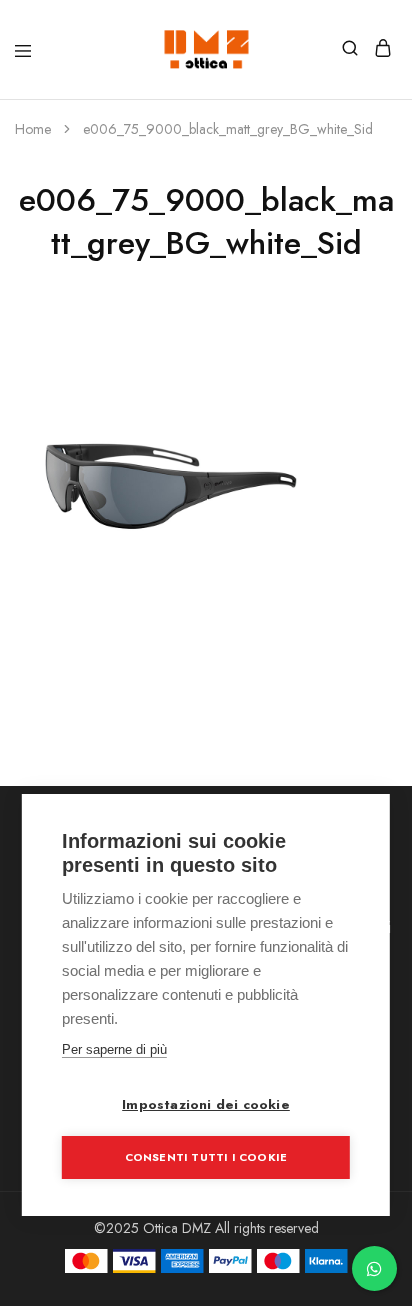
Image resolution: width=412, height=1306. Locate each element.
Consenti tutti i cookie (206, 1157)
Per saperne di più (114, 1049)
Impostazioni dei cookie (206, 1104)
